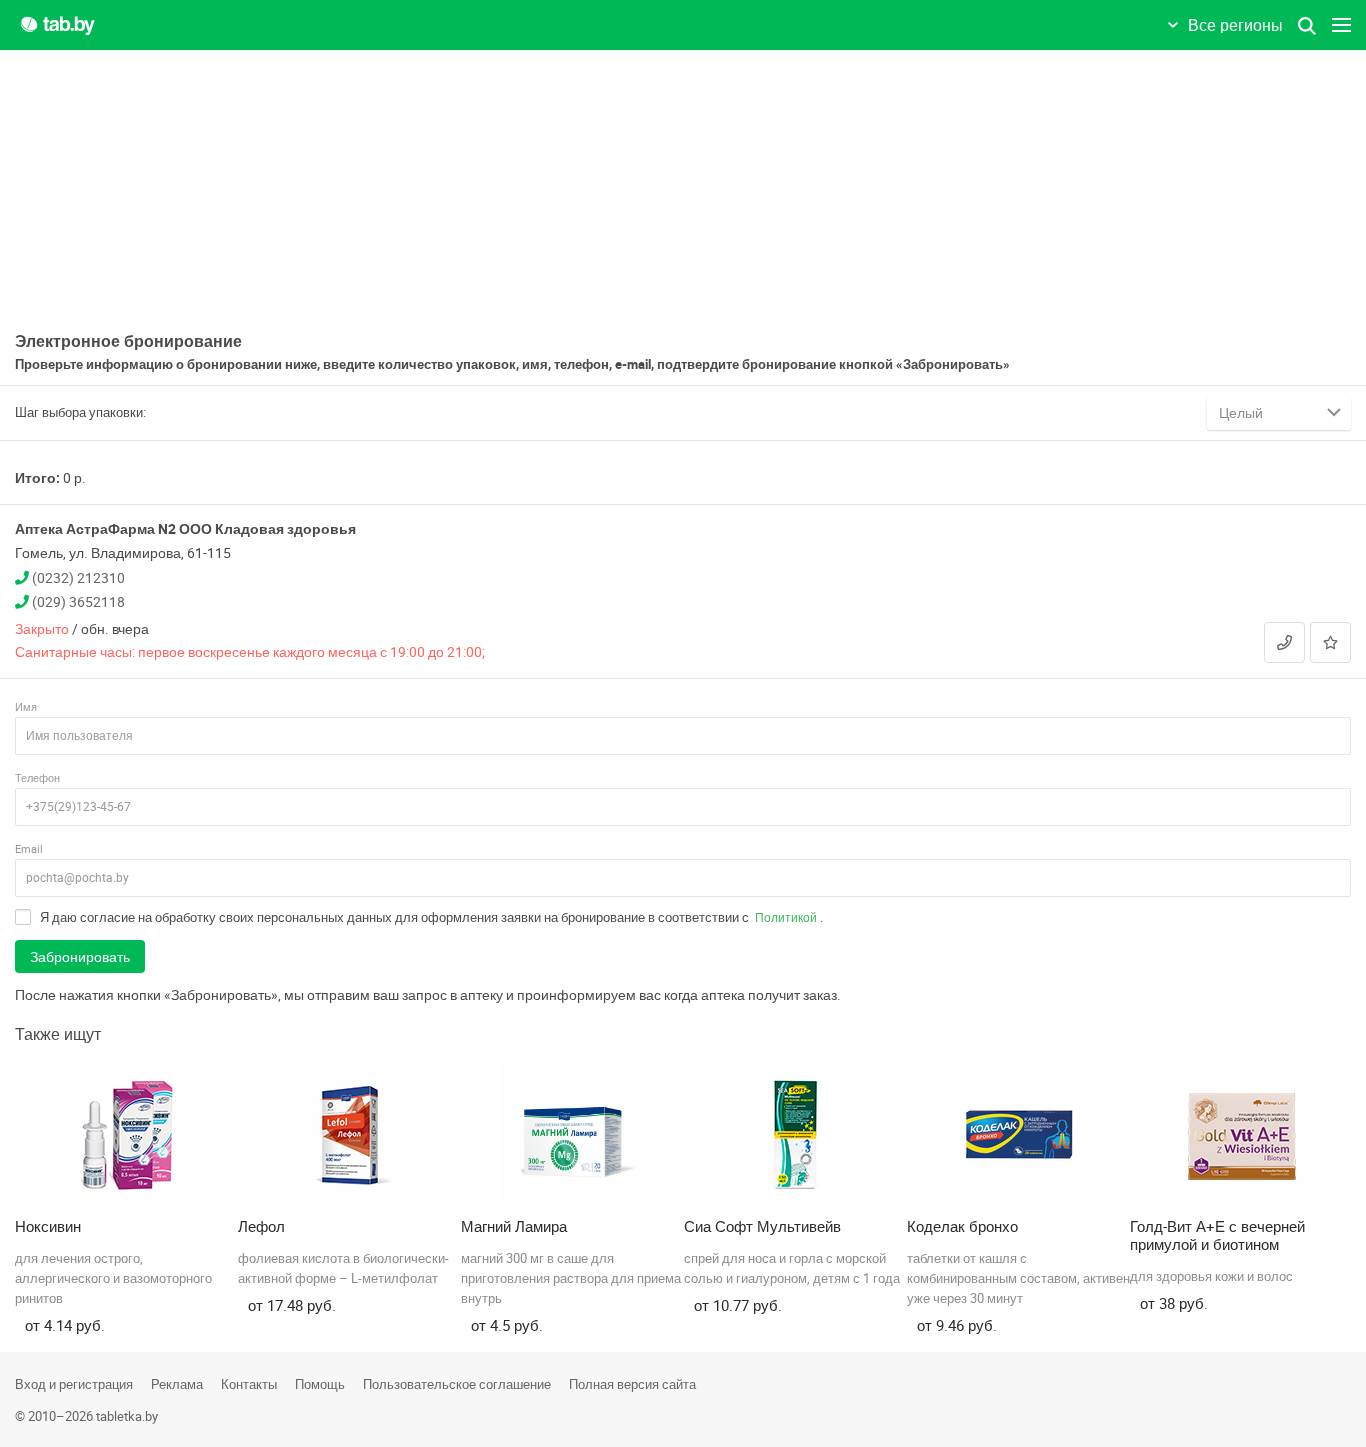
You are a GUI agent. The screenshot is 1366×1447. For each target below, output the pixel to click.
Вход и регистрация (74, 1384)
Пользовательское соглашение (457, 1384)
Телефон (37, 777)
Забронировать (80, 956)
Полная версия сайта (632, 1384)
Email (29, 848)
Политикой (786, 917)
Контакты (249, 1384)
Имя (26, 706)
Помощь (320, 1384)
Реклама (177, 1384)
